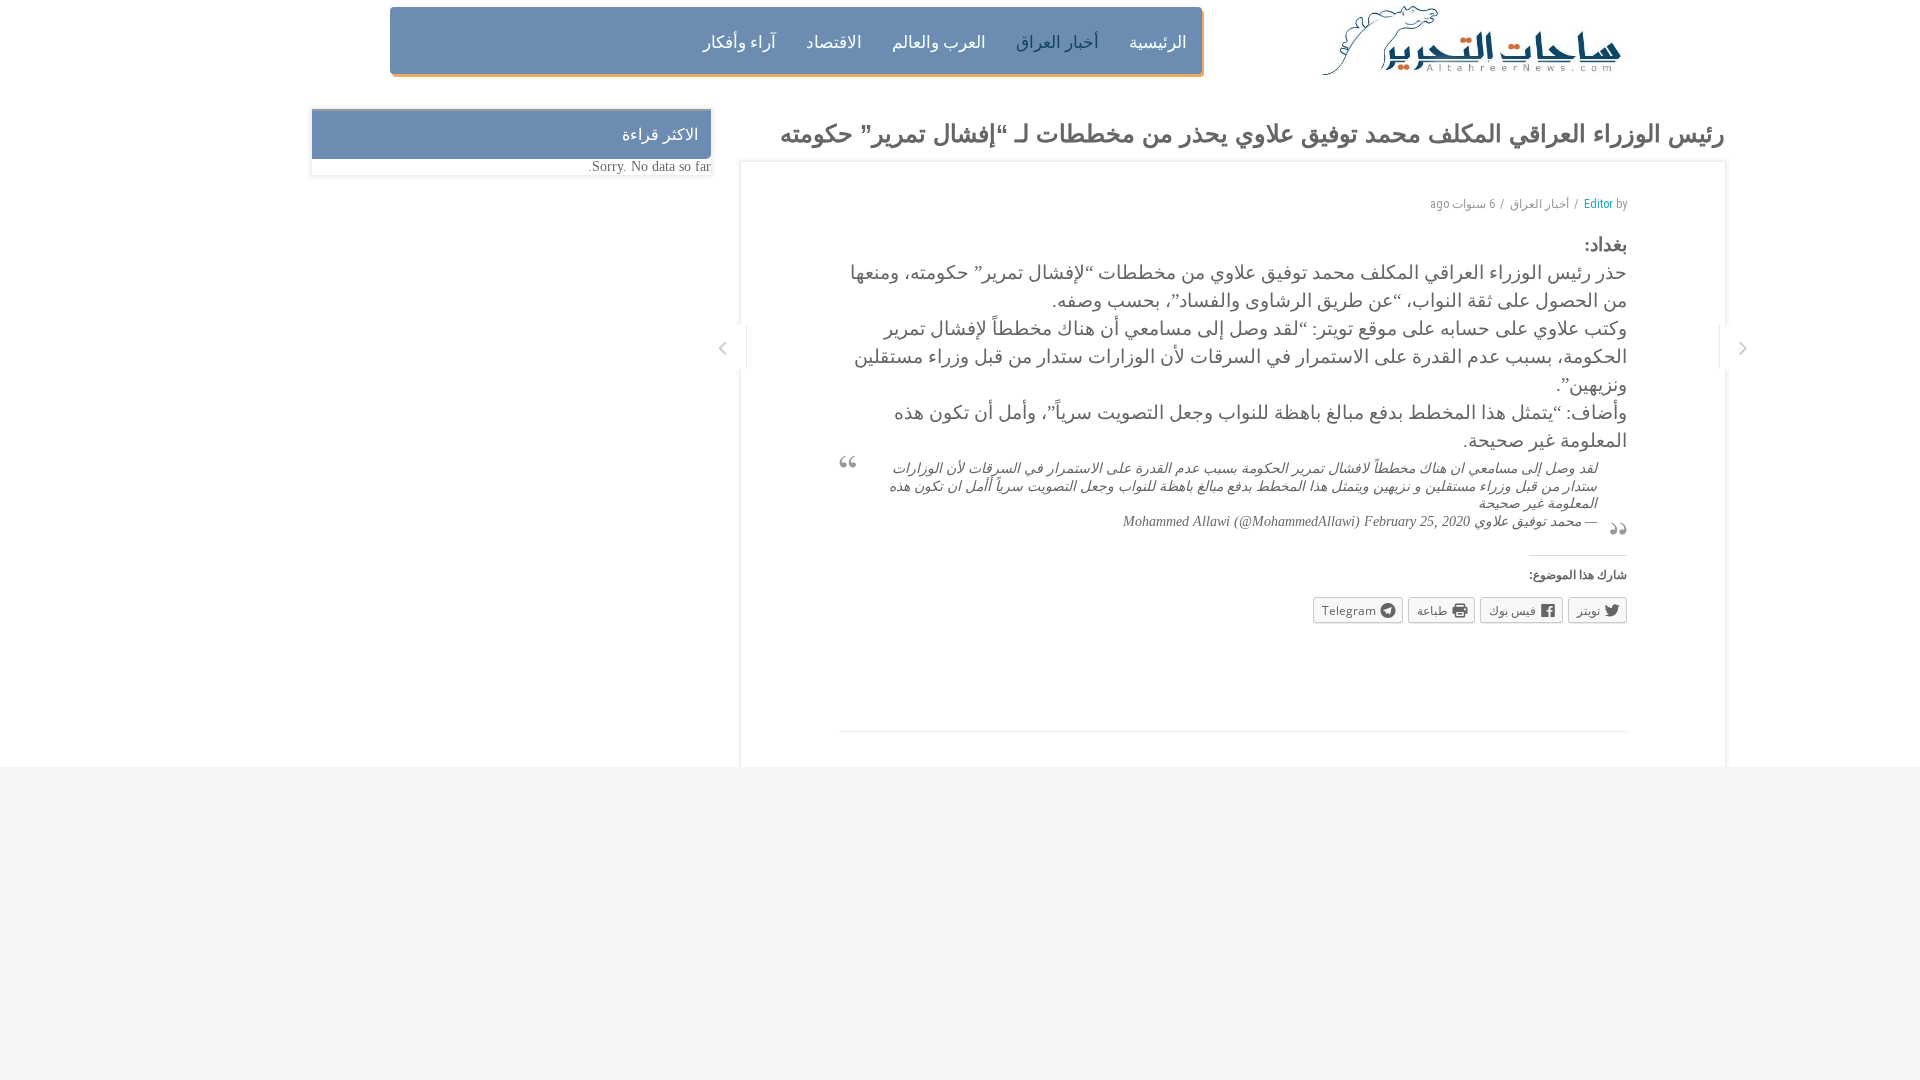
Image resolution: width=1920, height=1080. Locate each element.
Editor (1598, 204)
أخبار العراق (1539, 204)
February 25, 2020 (1417, 521)
